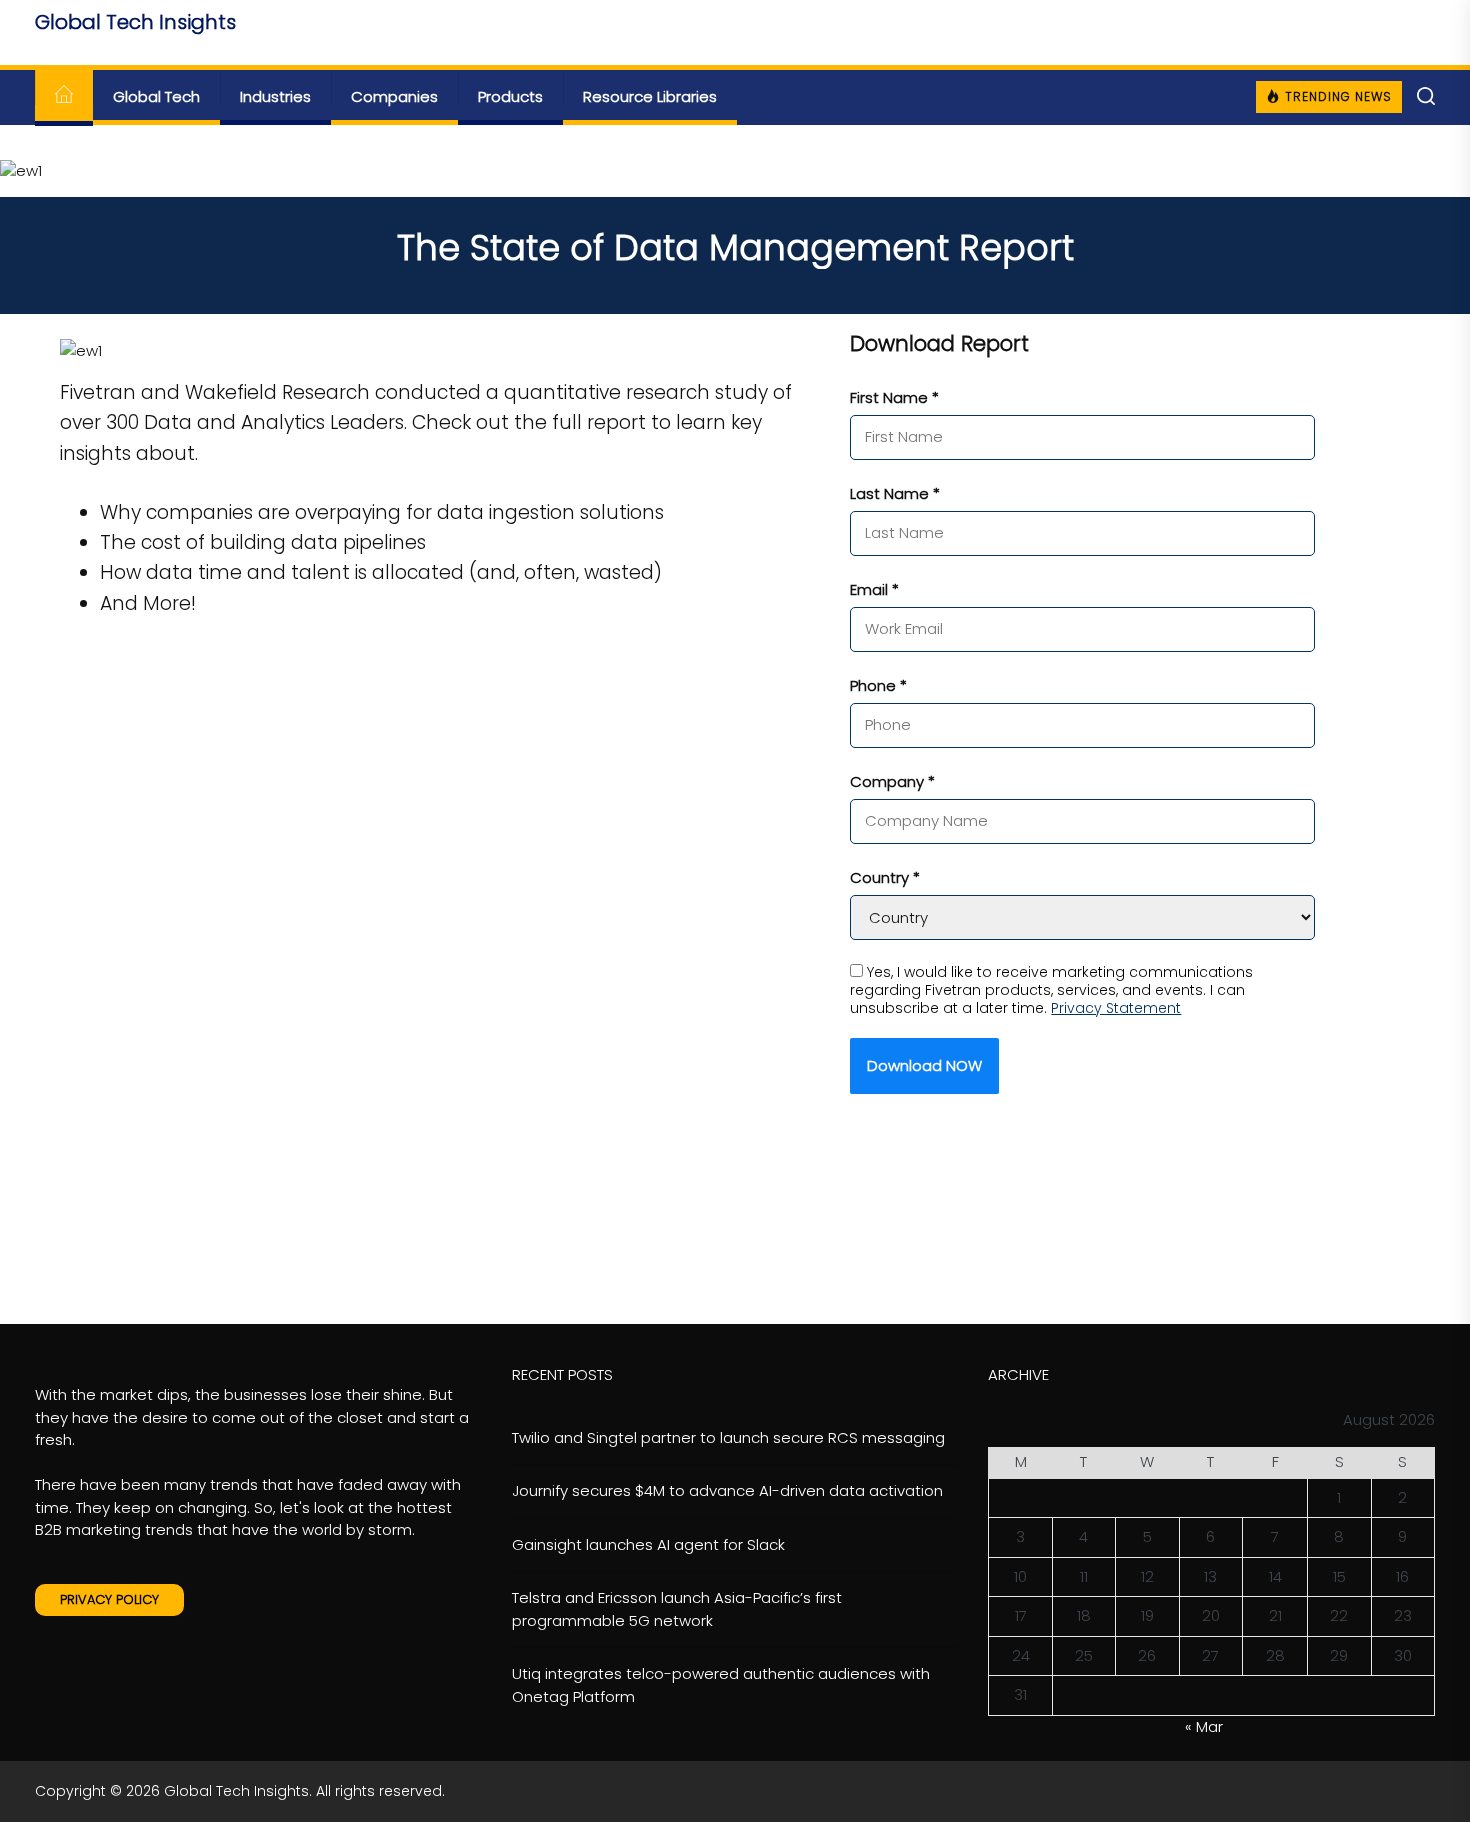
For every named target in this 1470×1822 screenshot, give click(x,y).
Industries (275, 96)
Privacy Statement (1116, 1008)
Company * (892, 781)
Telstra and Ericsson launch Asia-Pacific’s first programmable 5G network (677, 1609)
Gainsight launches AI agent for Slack (648, 1544)
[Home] (64, 97)
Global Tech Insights (135, 22)
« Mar (1204, 1726)
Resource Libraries (650, 96)
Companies (394, 96)
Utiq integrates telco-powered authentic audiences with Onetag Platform (721, 1685)
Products (510, 96)
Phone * (878, 685)
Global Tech (156, 96)
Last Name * (895, 493)
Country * (885, 877)
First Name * (894, 397)
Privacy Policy (109, 1599)
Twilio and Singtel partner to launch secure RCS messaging (728, 1437)
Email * (874, 589)
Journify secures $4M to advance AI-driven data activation (727, 1490)
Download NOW (924, 1065)
